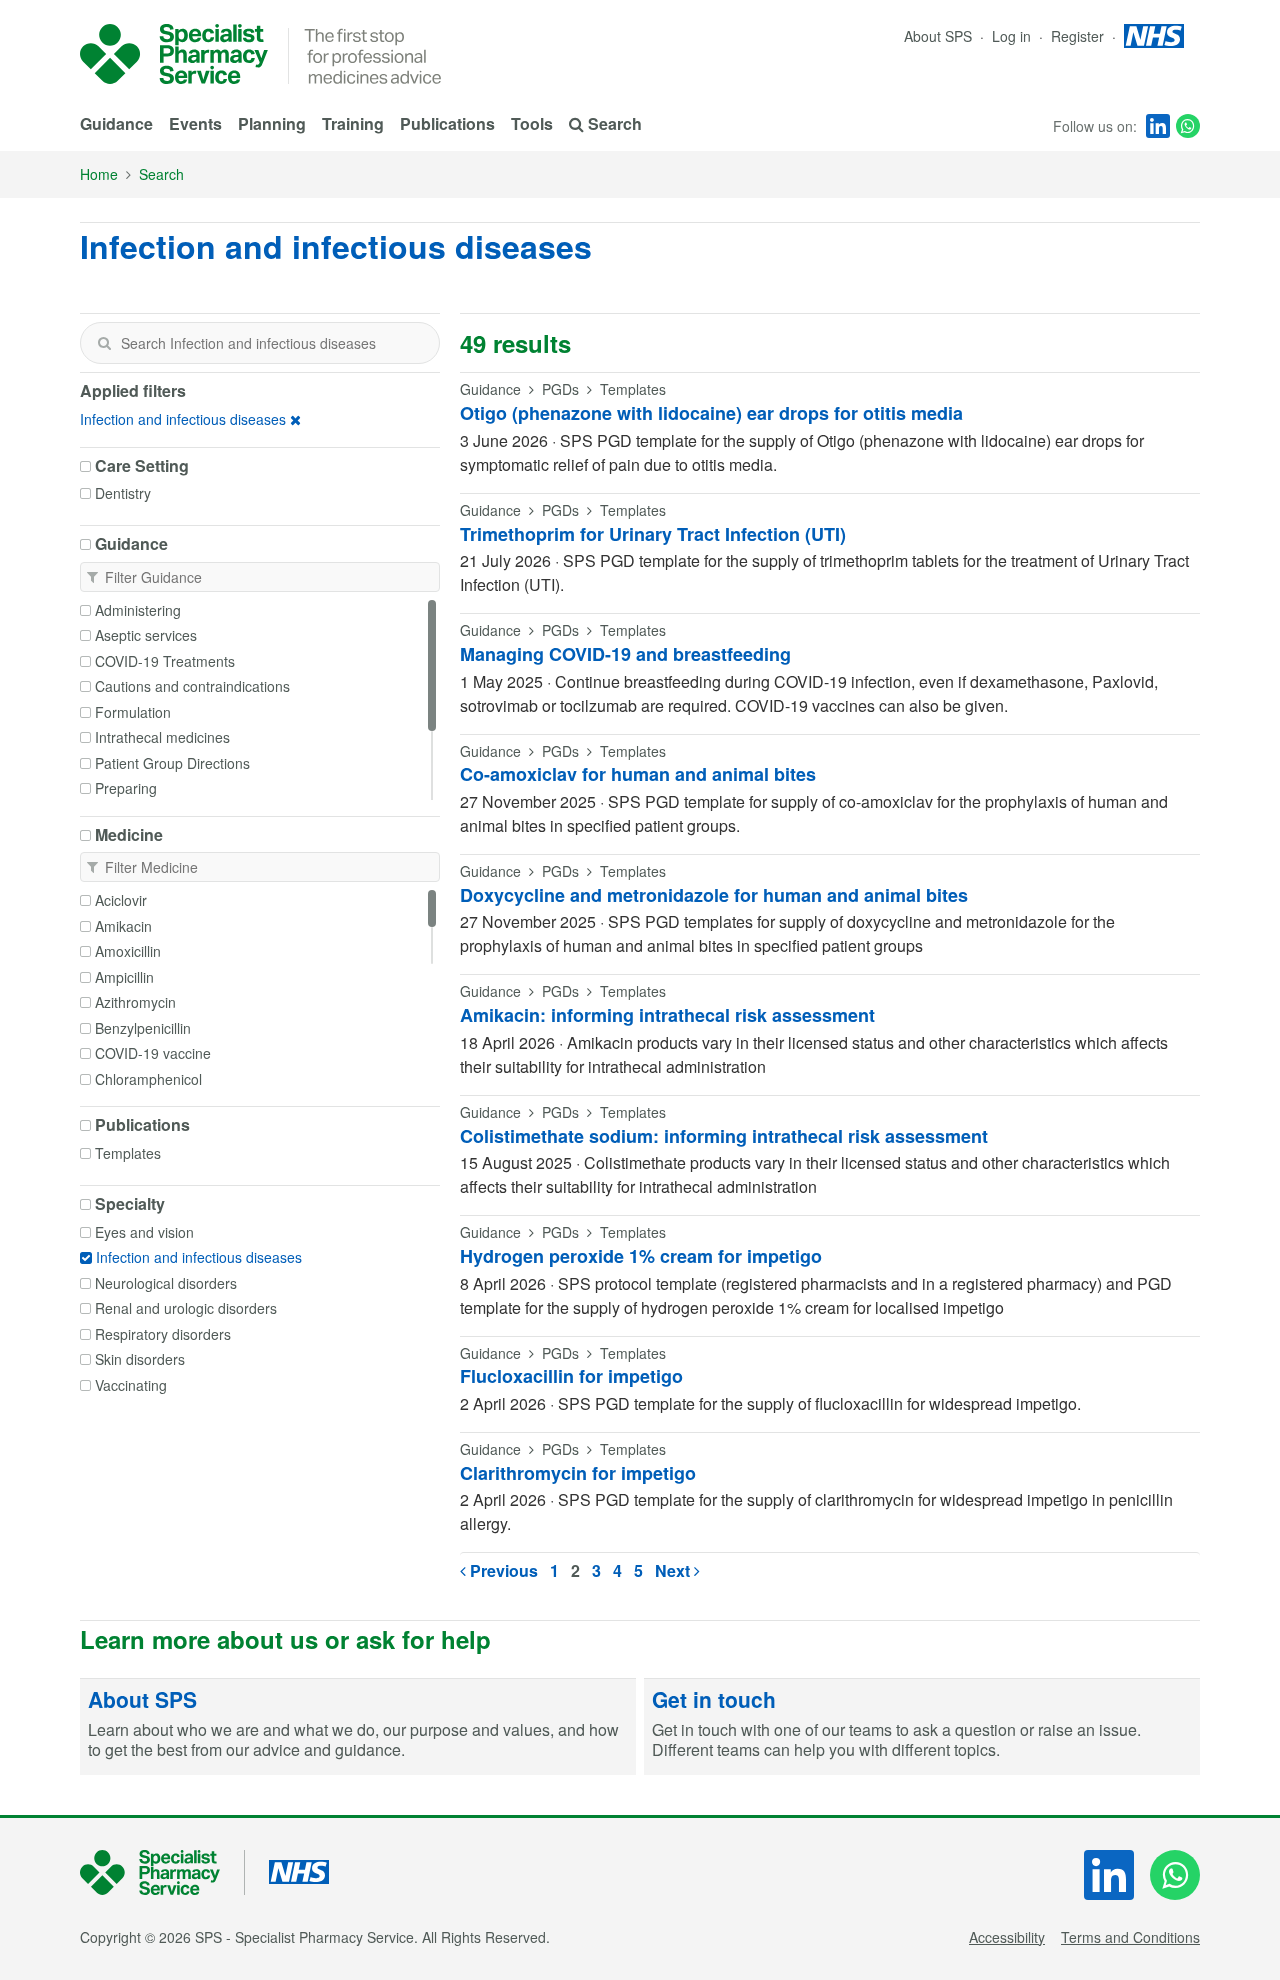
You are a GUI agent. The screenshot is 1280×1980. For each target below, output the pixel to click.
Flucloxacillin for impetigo (571, 1376)
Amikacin (123, 926)
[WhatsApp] (1188, 126)
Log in (1013, 36)
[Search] (104, 343)
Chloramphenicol (148, 1079)
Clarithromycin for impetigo (578, 1473)
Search (161, 174)
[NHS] (162, 1872)
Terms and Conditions (1130, 1937)
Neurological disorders (166, 1283)
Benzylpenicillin (143, 1028)
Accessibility (1007, 1937)
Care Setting (142, 466)
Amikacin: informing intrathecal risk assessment (667, 1015)
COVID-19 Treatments (165, 661)
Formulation (133, 712)
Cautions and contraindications (192, 686)
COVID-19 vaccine (153, 1053)
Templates (128, 1153)
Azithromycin (135, 1002)
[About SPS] (358, 1727)
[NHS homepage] (1154, 36)
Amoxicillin (128, 951)
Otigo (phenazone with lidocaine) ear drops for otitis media (711, 413)
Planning (272, 123)
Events (195, 123)
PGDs (560, 389)
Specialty (130, 1204)
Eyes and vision (144, 1232)
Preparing (126, 788)
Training (353, 123)
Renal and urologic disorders (186, 1308)
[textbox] (260, 343)
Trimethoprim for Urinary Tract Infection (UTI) (653, 534)
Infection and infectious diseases (183, 419)
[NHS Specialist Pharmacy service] (174, 54)
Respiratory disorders (163, 1334)
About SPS (938, 36)
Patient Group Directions (172, 763)
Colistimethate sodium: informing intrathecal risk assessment (724, 1136)
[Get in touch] (922, 1727)
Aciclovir (121, 900)
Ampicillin (124, 977)
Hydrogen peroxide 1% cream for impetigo (641, 1256)
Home (99, 174)
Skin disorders (140, 1359)
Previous (502, 1570)
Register (1079, 36)
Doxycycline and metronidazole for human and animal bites (714, 895)
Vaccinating (131, 1385)
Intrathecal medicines (162, 737)
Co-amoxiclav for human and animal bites (638, 774)
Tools (532, 123)
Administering (138, 610)
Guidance (116, 123)
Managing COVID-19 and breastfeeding (625, 654)
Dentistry (123, 493)
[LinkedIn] (1158, 126)
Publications (447, 123)
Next (674, 1570)
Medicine (129, 835)
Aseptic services (146, 635)
